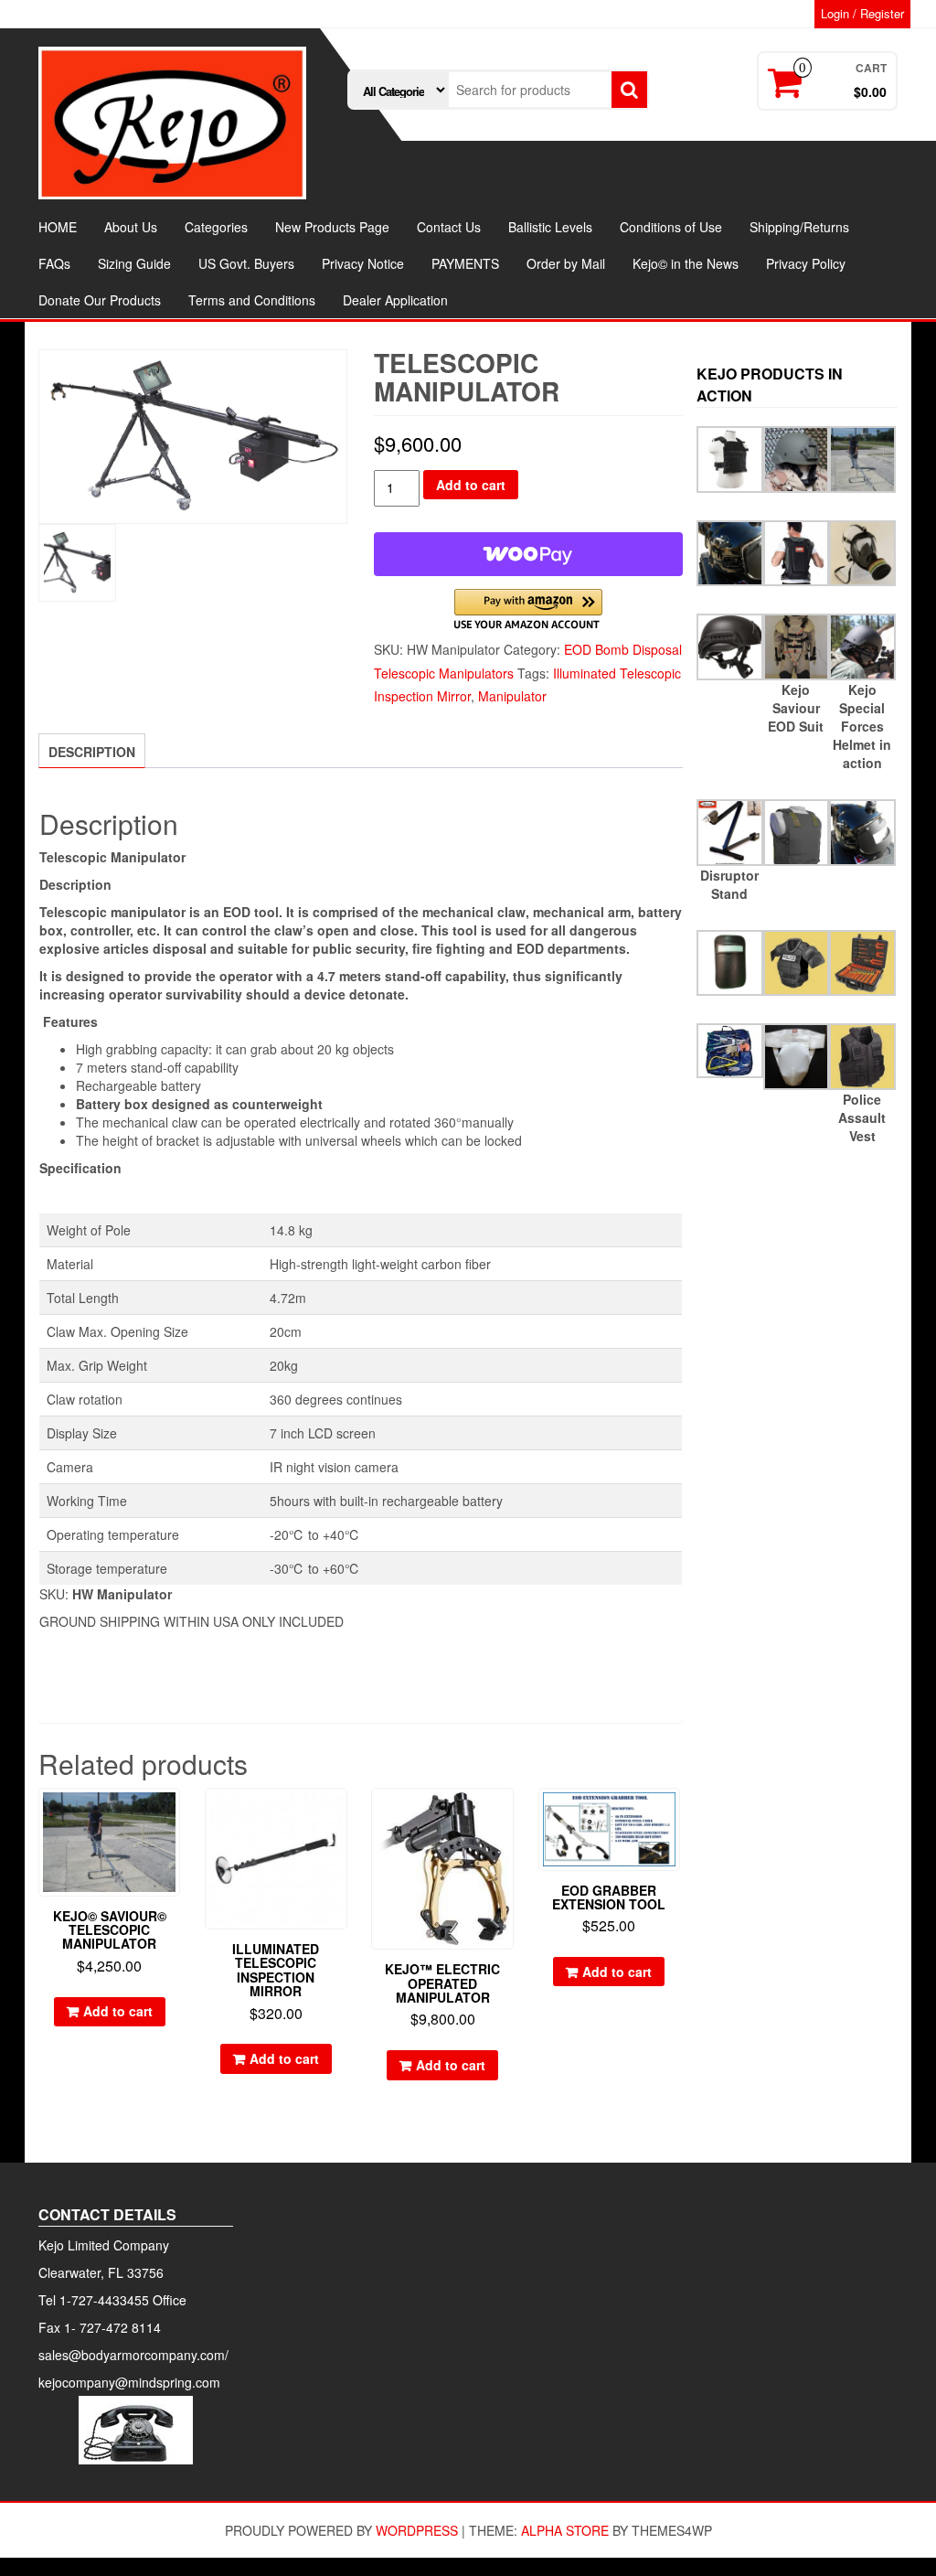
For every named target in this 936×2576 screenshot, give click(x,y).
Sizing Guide (134, 263)
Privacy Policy (806, 263)
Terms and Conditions (252, 300)
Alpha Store (565, 2530)
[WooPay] (528, 554)
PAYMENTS (465, 263)
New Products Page (332, 227)
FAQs (54, 263)
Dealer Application (395, 300)
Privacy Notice (363, 263)
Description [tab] (92, 752)
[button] (528, 609)
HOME (58, 227)
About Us (131, 227)
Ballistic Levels (550, 227)
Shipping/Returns (799, 227)
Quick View (171, 1815)
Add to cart (471, 485)
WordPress (417, 2530)
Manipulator (512, 696)
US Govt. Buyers (246, 263)
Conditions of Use (671, 227)
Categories (216, 227)
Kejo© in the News (686, 263)
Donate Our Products (100, 300)
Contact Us (449, 227)
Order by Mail (566, 263)
